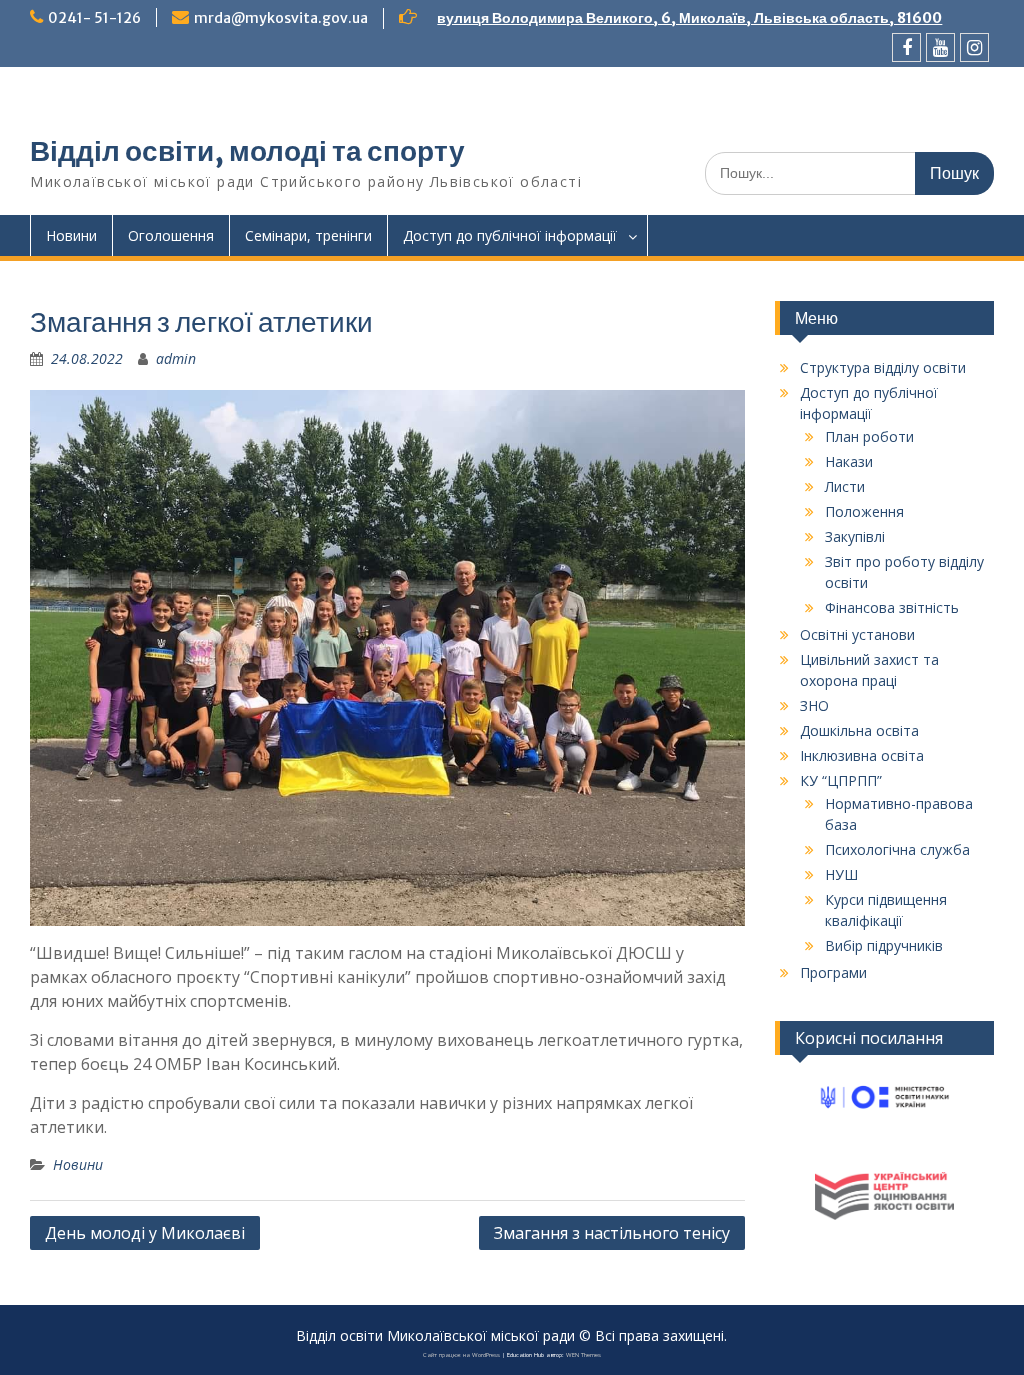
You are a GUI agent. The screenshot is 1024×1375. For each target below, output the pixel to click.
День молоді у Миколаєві (145, 1233)
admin (176, 358)
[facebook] (906, 47)
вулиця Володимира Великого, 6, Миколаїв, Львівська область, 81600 (689, 18)
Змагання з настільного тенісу (612, 1233)
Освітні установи (857, 634)
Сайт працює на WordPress (461, 1355)
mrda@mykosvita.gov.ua (281, 18)
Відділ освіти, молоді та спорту (247, 151)
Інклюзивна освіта (862, 755)
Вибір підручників (884, 945)
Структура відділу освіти (883, 367)
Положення (864, 511)
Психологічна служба (897, 849)
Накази (849, 461)
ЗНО (814, 705)
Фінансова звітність (892, 607)
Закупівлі (855, 536)
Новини (71, 235)
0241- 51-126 (94, 18)
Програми (833, 972)
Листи (845, 486)
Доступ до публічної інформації (510, 235)
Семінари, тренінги (308, 235)
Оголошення (171, 235)
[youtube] (940, 47)
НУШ (841, 874)
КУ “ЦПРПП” (841, 780)
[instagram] (974, 47)
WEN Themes (583, 1355)
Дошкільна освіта (859, 730)
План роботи (869, 436)
